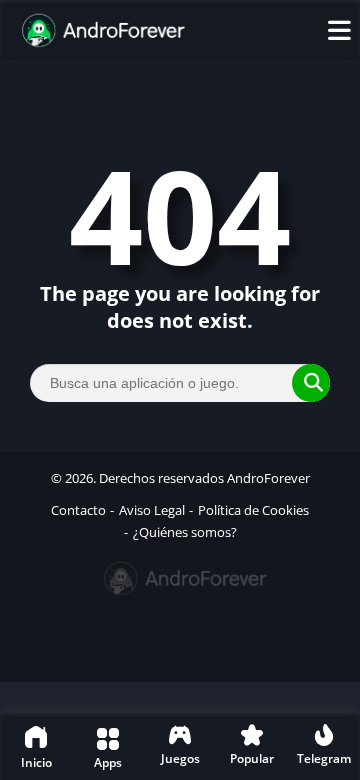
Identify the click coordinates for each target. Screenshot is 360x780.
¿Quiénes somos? (185, 532)
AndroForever (268, 478)
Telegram (324, 758)
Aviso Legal (152, 510)
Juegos (180, 758)
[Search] (311, 383)
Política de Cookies (253, 510)
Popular (252, 758)
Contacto (78, 510)
